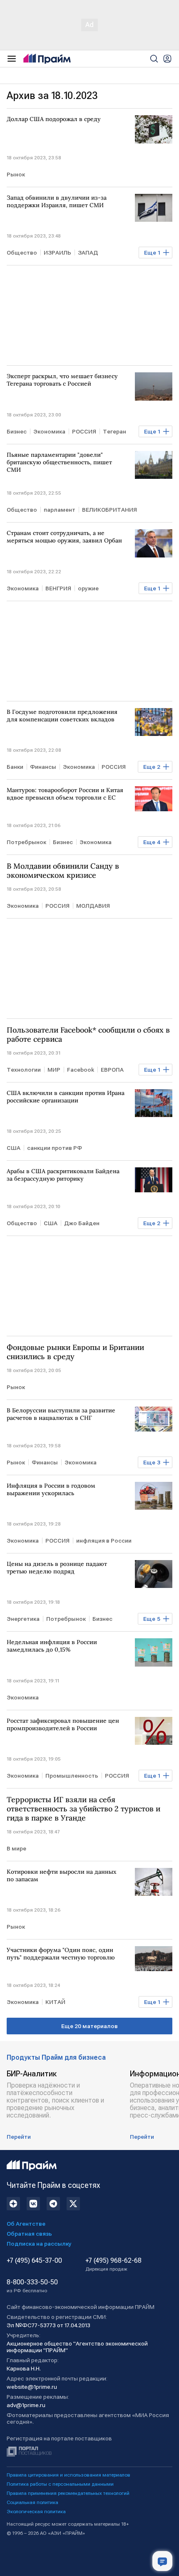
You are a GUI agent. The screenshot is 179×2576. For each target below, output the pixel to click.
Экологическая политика (36, 2512)
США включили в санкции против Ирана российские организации (66, 1097)
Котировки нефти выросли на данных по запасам (62, 1875)
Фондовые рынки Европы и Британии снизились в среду (75, 1352)
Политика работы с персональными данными (60, 2484)
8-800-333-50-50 (32, 2286)
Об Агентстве (26, 2224)
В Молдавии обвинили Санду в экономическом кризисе (63, 871)
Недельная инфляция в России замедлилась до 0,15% (52, 1646)
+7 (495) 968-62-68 (113, 2264)
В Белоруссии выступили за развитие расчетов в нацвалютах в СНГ (61, 1414)
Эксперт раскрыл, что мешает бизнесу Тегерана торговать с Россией (62, 380)
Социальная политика (32, 2502)
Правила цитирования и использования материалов (68, 2475)
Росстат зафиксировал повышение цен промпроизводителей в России (63, 1724)
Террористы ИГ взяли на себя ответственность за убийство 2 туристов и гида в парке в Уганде (83, 1809)
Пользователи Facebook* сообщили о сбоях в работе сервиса (88, 1035)
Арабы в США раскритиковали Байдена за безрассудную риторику (63, 1175)
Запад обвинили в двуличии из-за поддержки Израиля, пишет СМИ (57, 201)
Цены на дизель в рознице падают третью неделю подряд (57, 1568)
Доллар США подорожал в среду (54, 119)
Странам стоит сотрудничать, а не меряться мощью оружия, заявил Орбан (64, 537)
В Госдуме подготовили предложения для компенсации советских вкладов (62, 716)
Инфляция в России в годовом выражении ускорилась (51, 1489)
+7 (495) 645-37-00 (34, 2261)
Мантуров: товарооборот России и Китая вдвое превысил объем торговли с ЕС (65, 794)
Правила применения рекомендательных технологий (68, 2493)
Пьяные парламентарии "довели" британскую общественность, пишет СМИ (59, 462)
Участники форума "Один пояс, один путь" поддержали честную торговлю (61, 1954)
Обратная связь (29, 2234)
